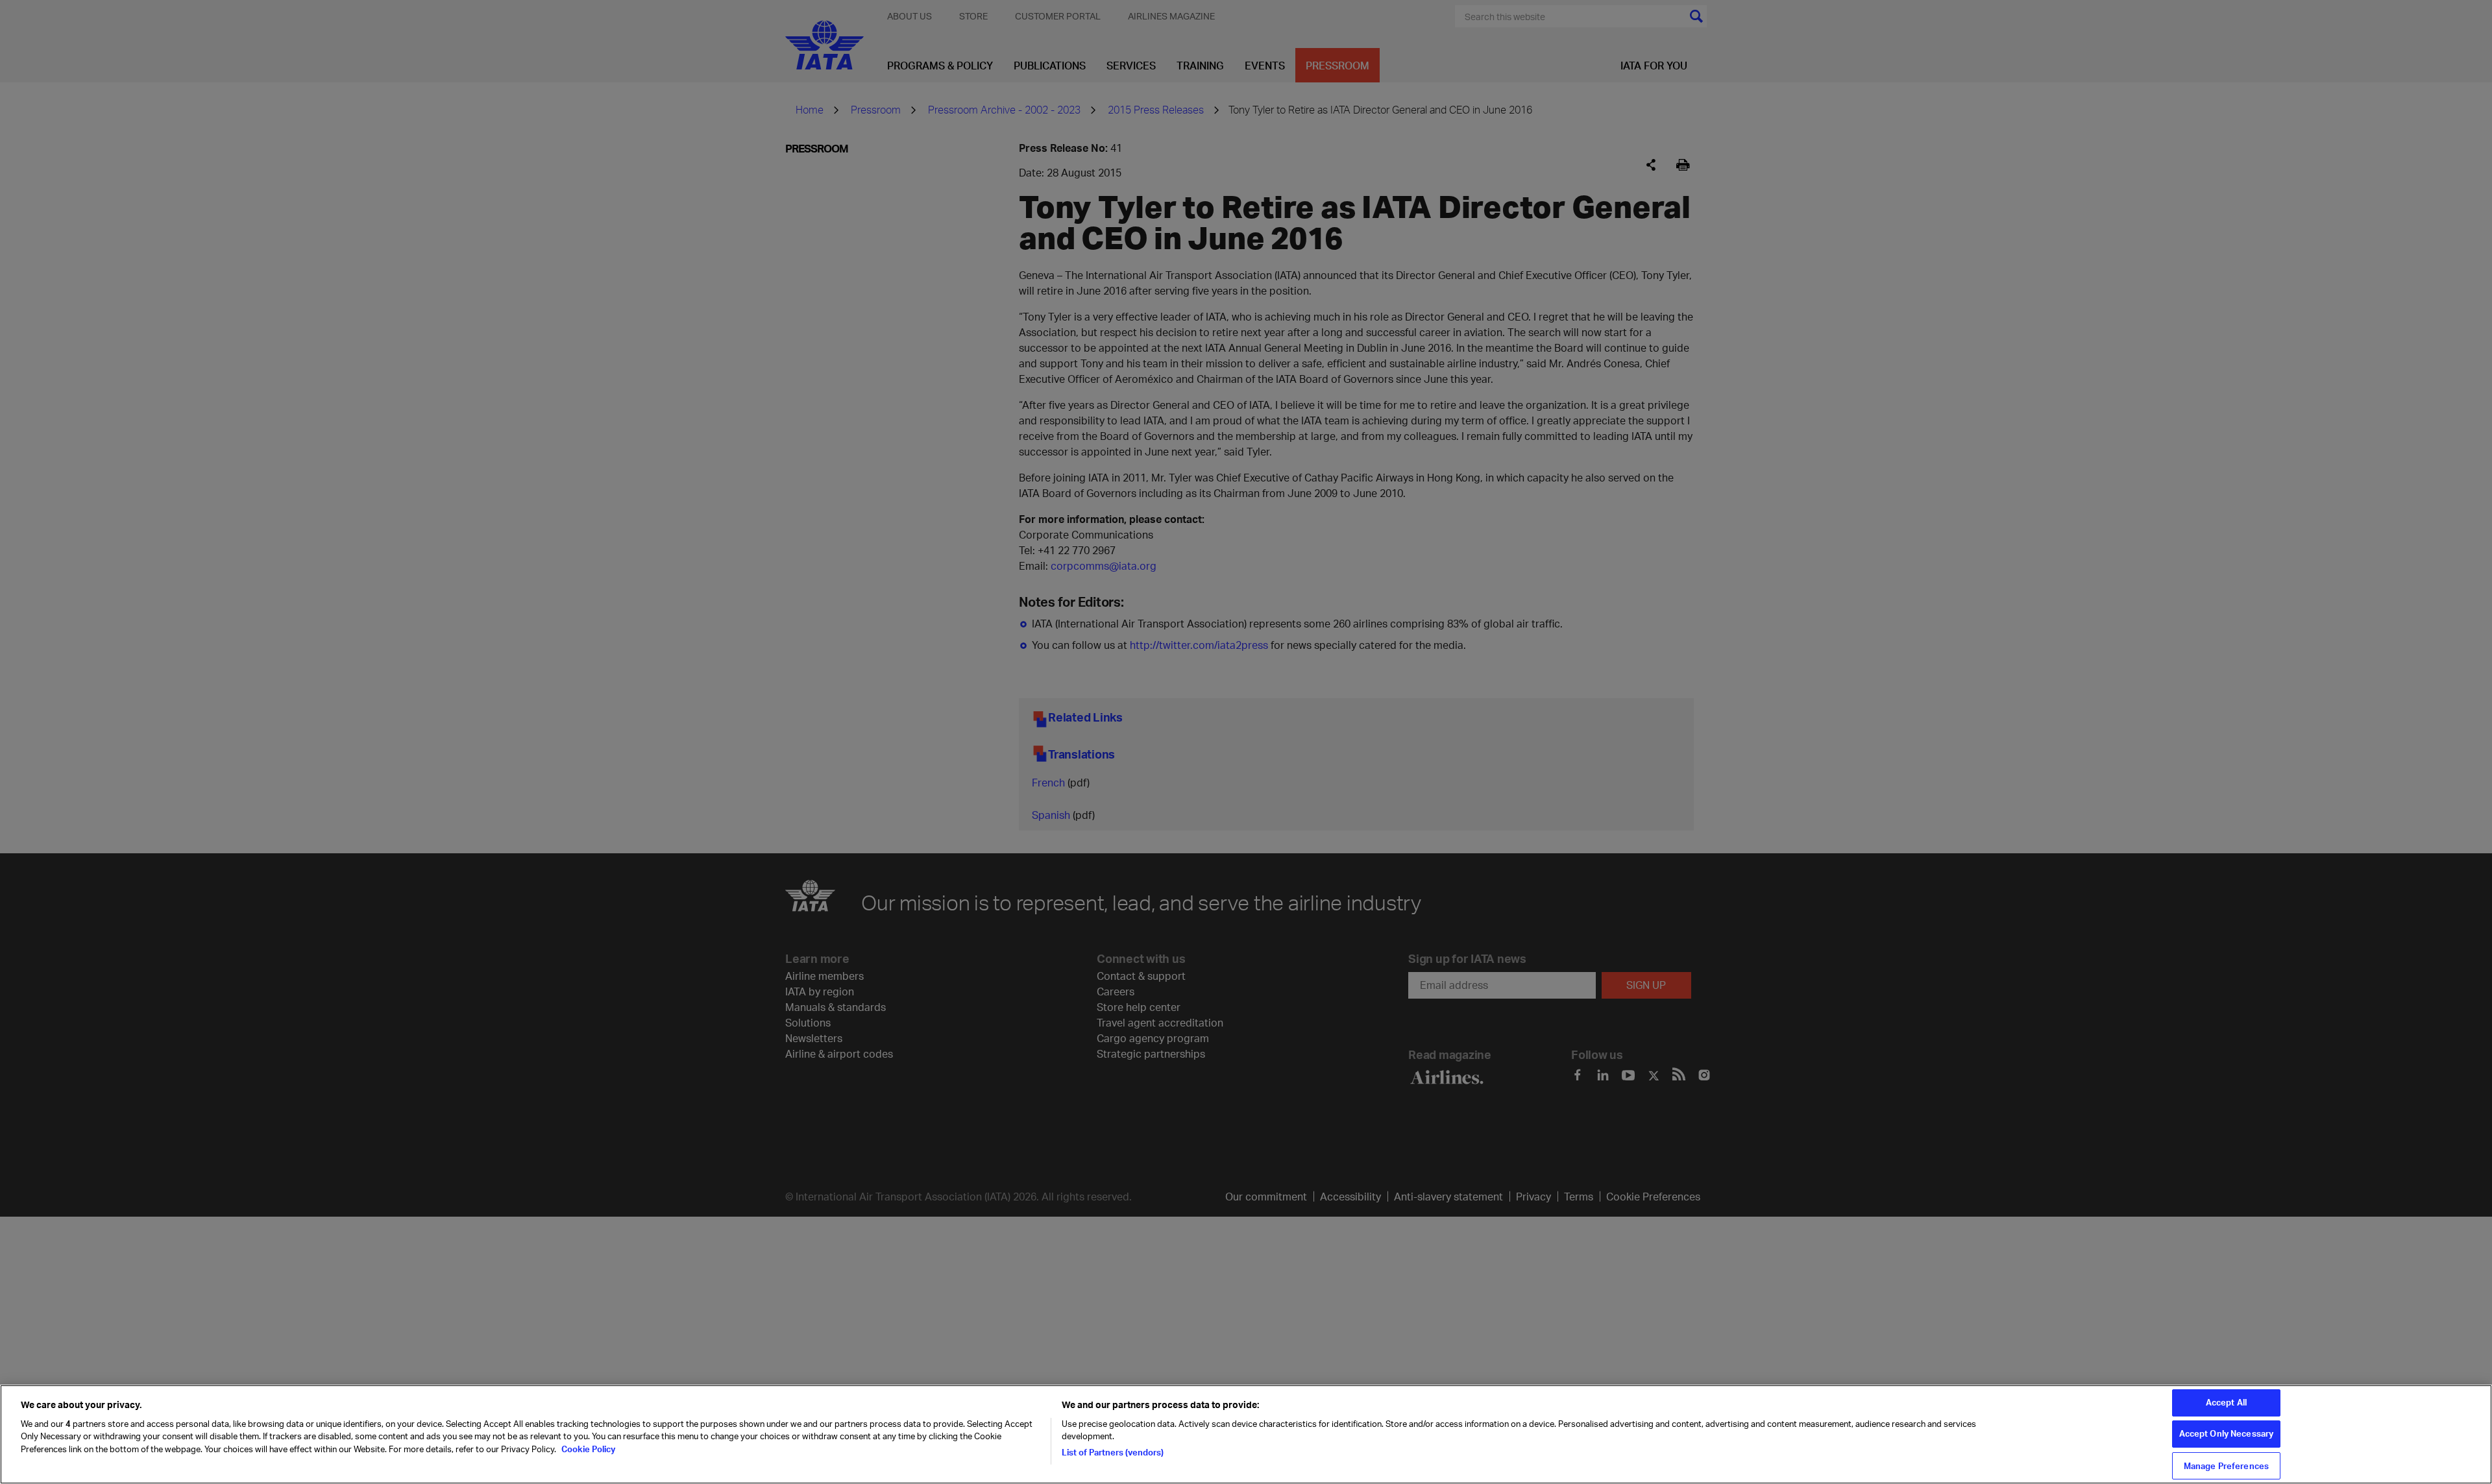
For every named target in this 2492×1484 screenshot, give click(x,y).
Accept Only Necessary (2227, 1434)
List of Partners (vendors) (1113, 1452)
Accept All (2226, 1402)
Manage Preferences (2226, 1465)
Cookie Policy (587, 1449)
